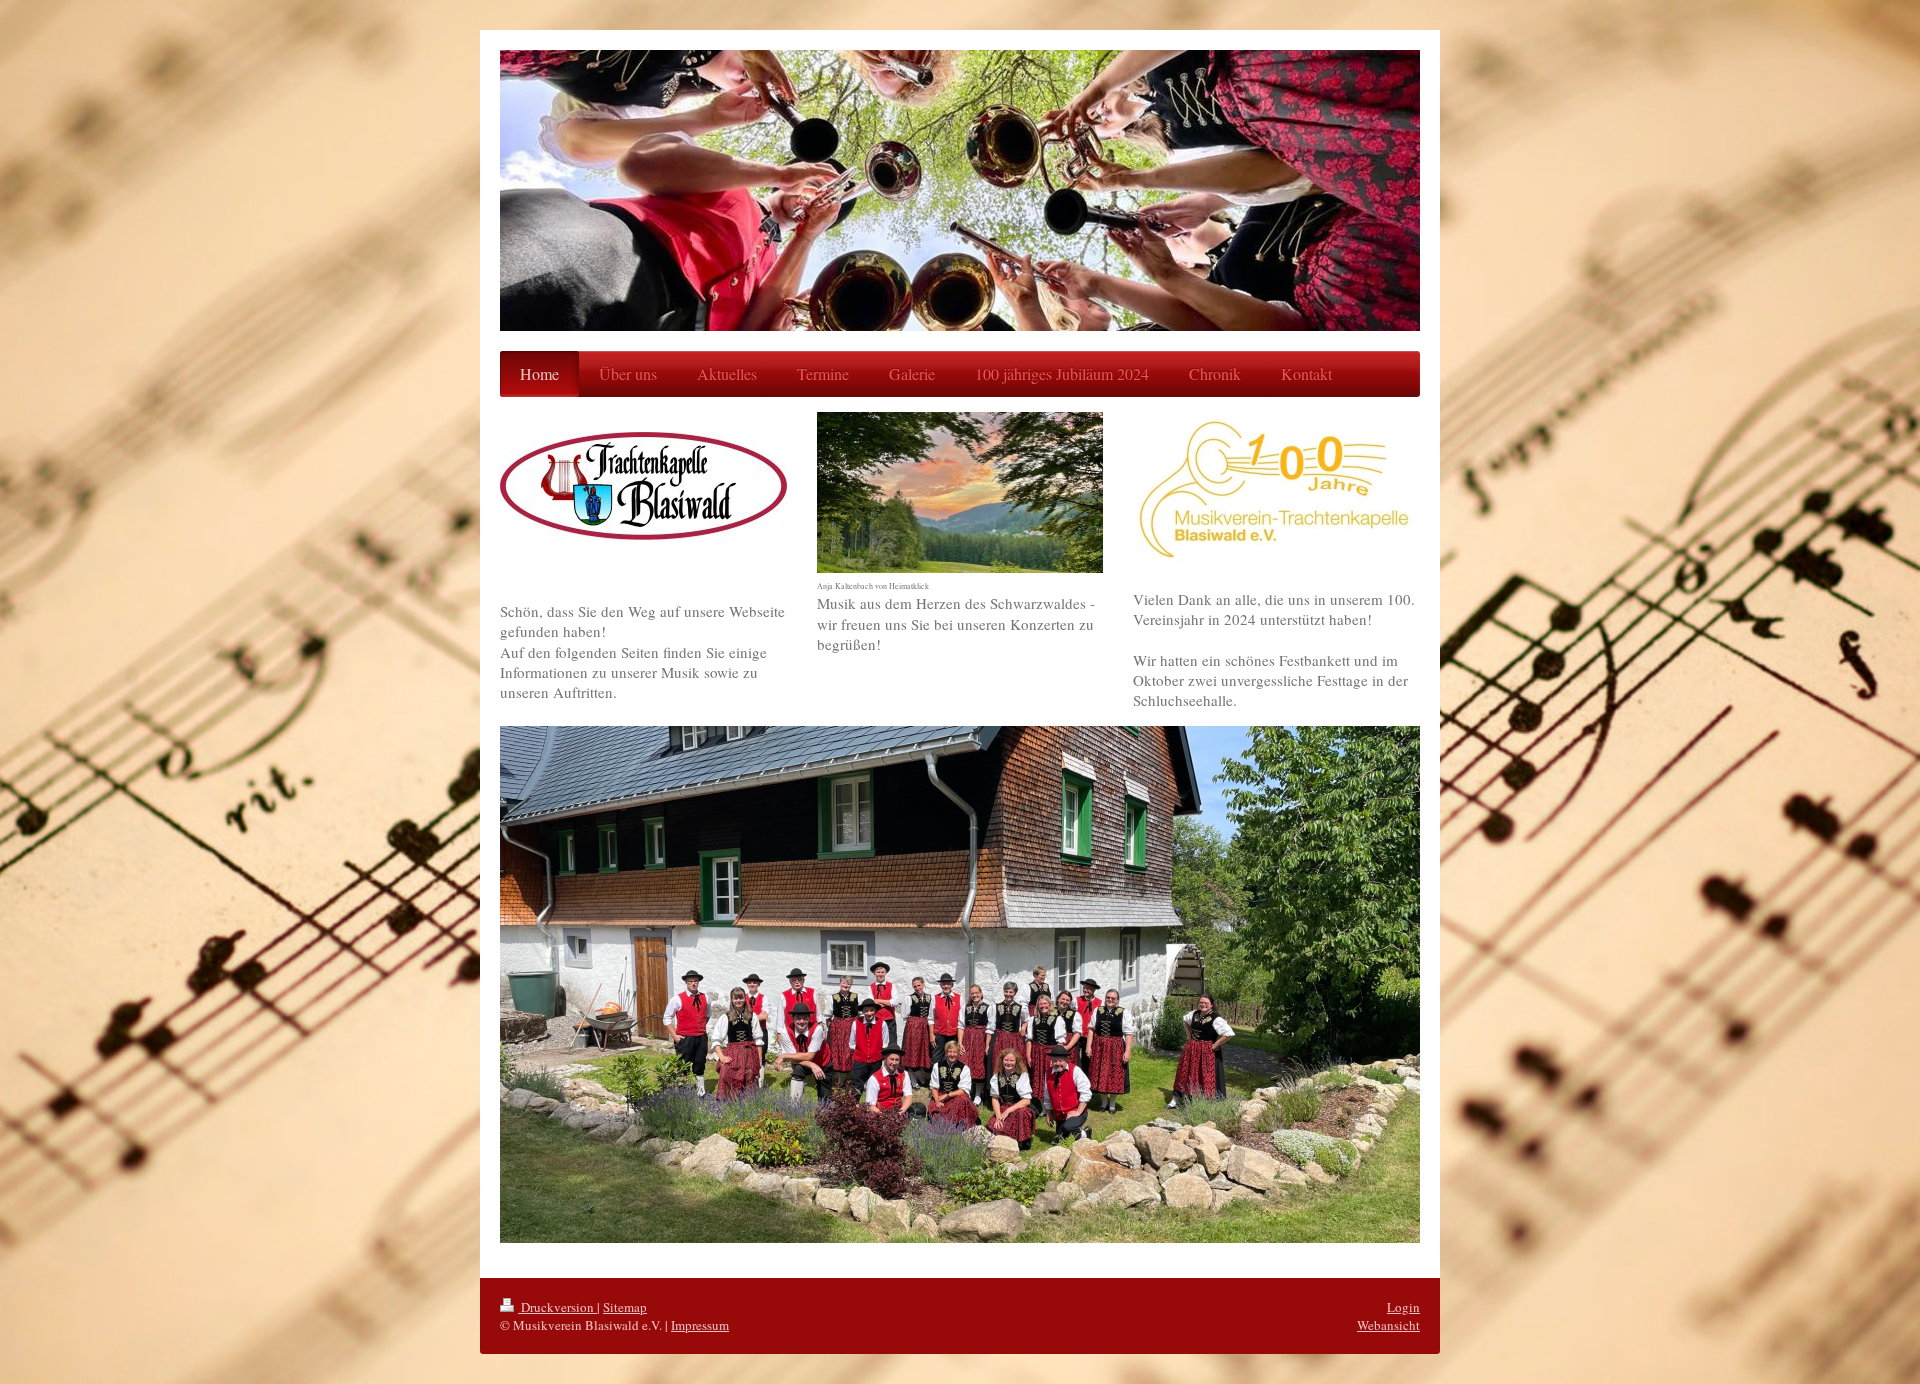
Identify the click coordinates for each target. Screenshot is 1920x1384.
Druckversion (557, 1307)
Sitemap (625, 1307)
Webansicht (1388, 1325)
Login (1403, 1307)
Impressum (700, 1325)
